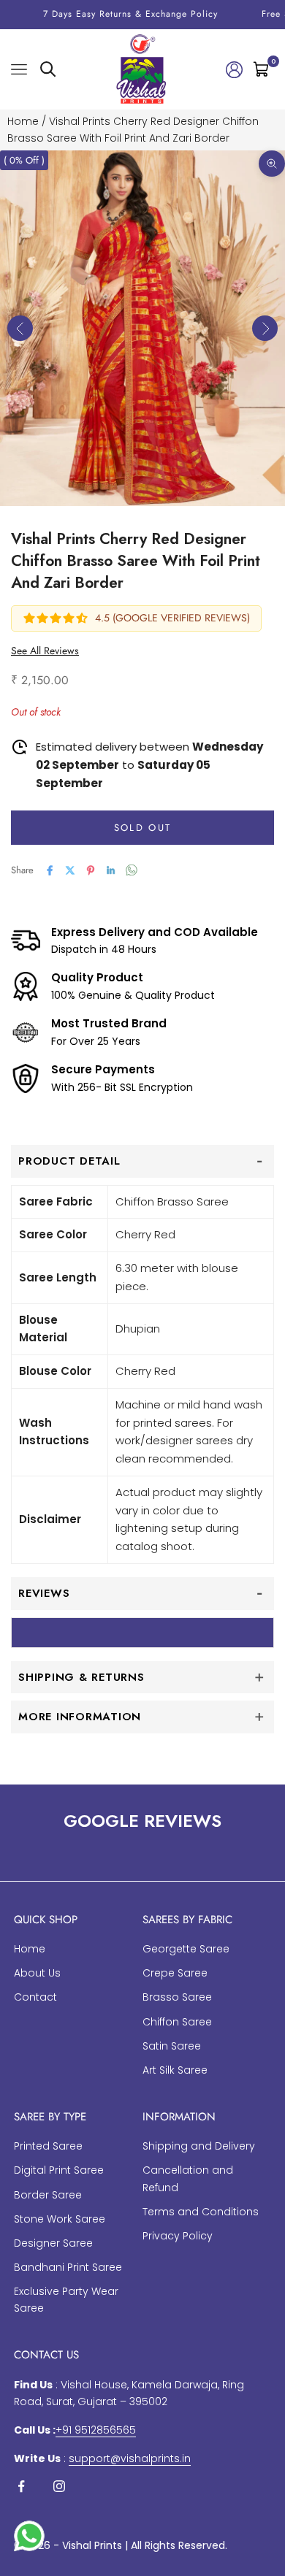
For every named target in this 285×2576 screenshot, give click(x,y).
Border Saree (48, 2195)
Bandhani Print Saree (68, 2267)
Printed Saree (48, 2146)
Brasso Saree (177, 1997)
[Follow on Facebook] (21, 2486)
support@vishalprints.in (130, 2458)
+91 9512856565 (96, 2430)
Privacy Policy (178, 2236)
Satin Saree (172, 2046)
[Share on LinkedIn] (111, 870)
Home (23, 121)
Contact (35, 1997)
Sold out (143, 828)
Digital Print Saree (59, 2170)
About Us (37, 1973)
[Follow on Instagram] (59, 2486)
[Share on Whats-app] (132, 870)
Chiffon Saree (177, 2022)
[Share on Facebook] (50, 870)
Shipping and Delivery (199, 2146)
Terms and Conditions (201, 2212)
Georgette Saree (186, 1949)
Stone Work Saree (60, 2219)
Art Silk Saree (175, 2070)
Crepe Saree (175, 1973)
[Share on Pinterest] (91, 870)
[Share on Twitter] (70, 870)
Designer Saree (53, 2243)
